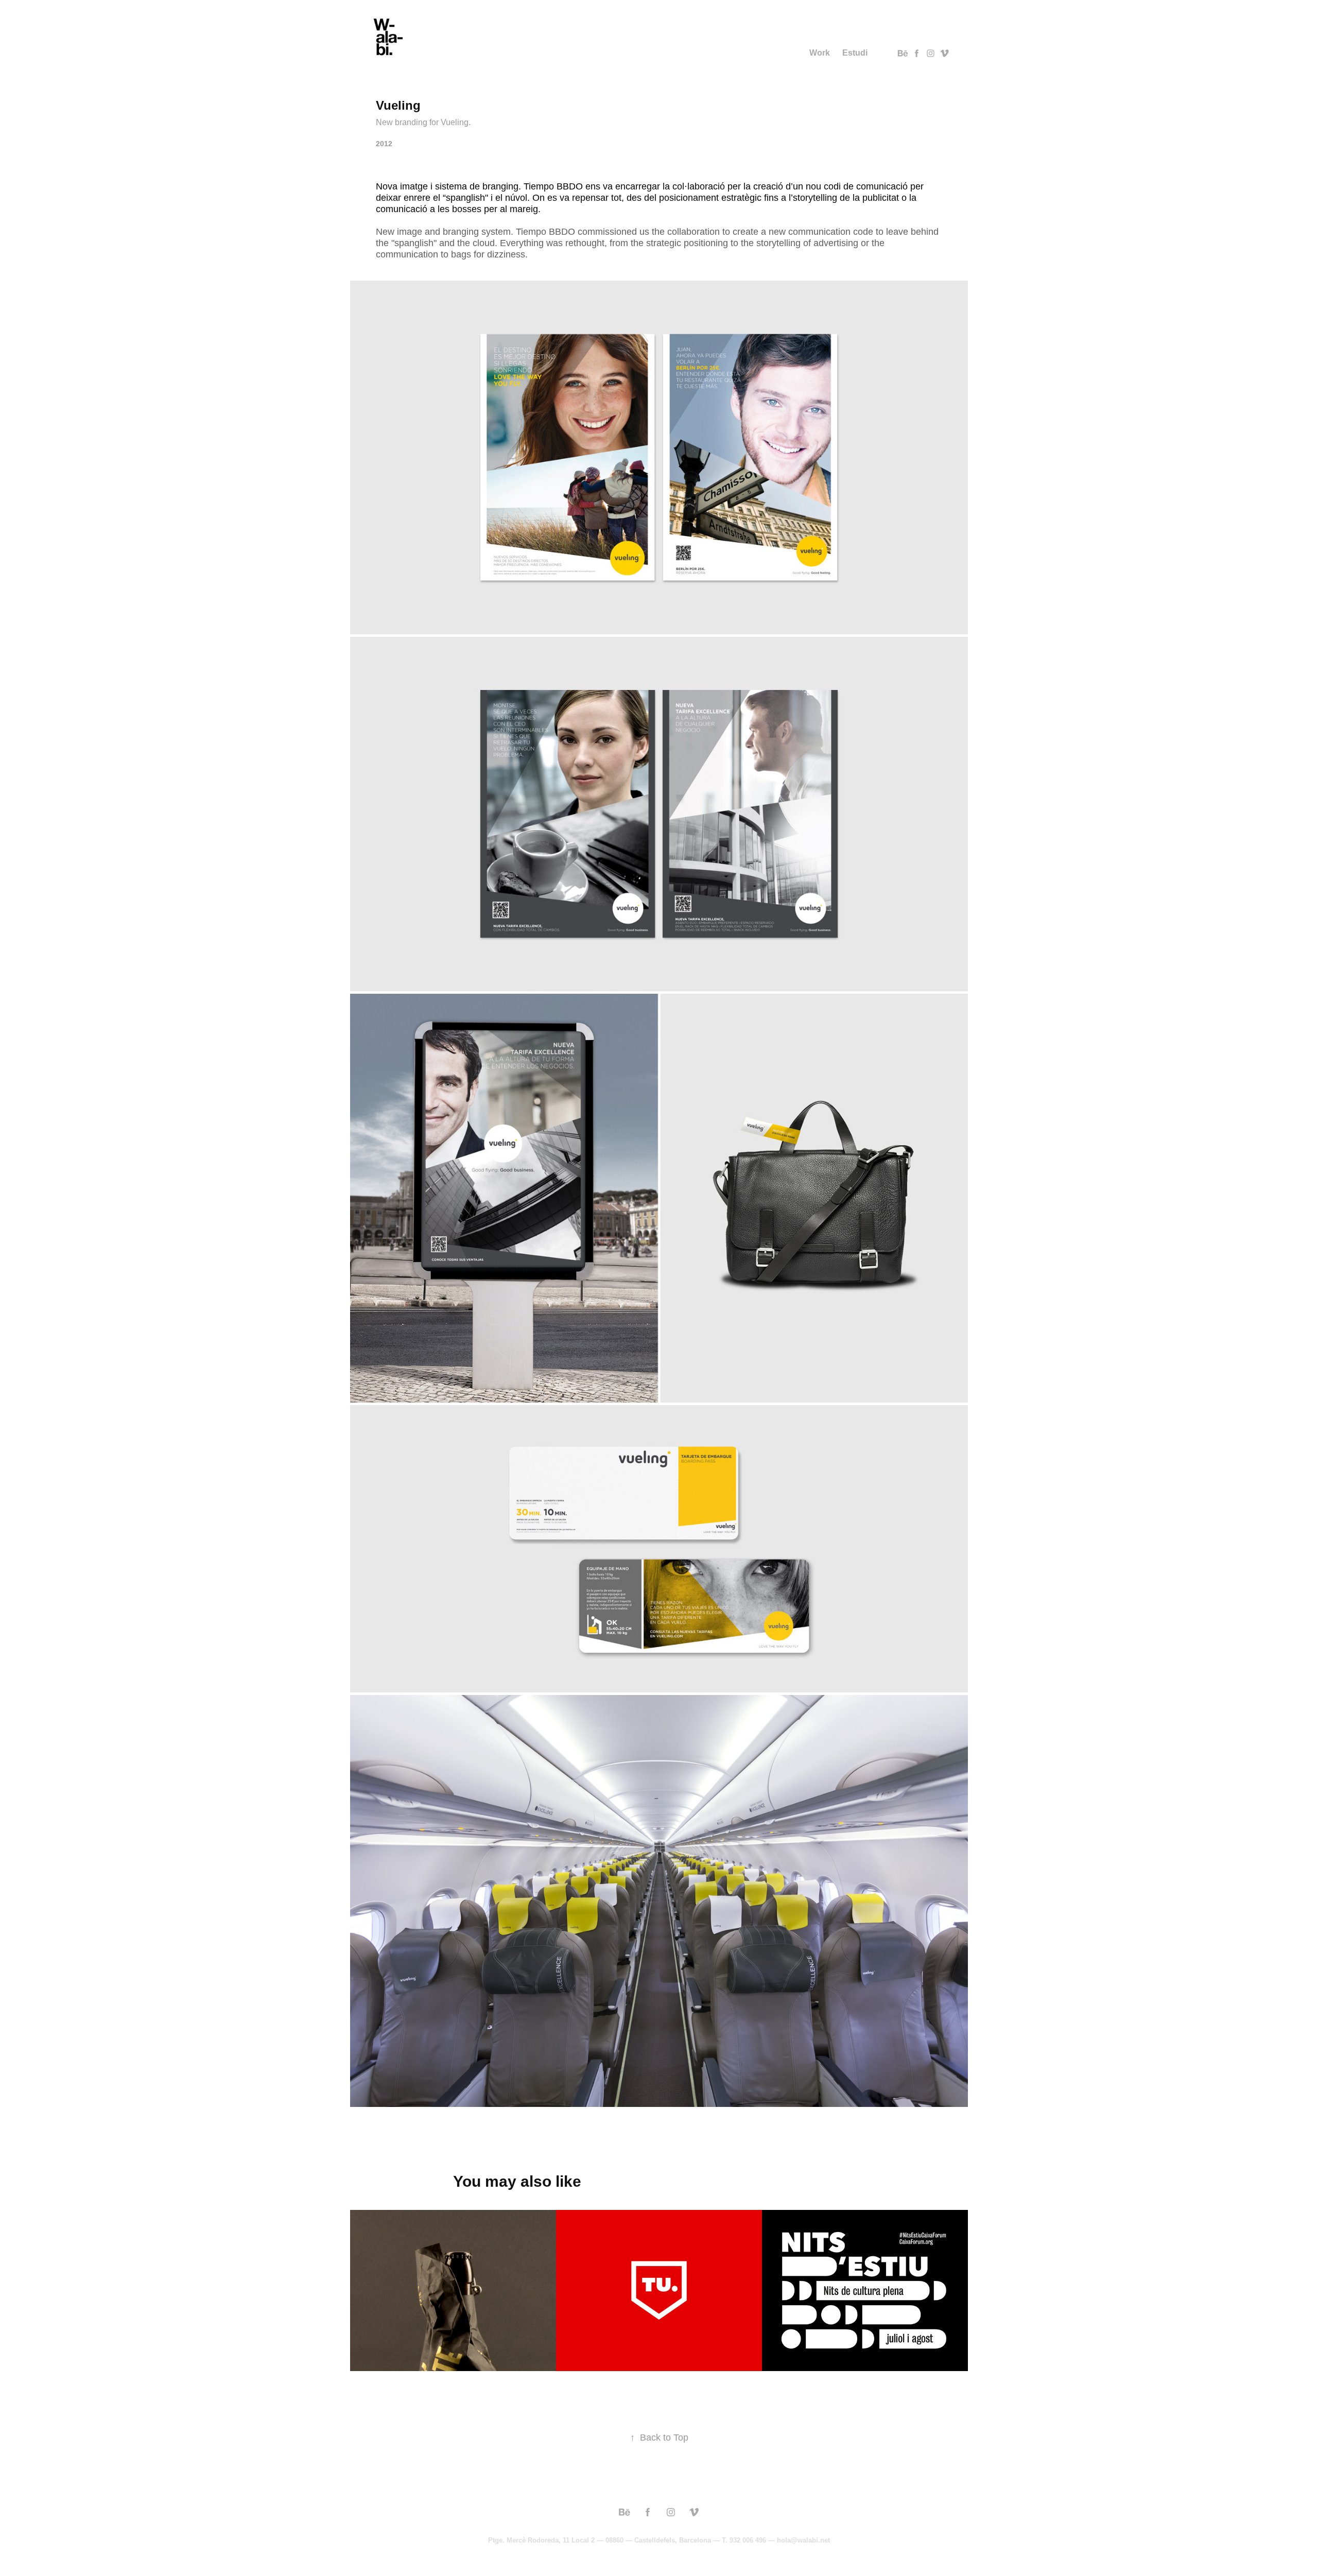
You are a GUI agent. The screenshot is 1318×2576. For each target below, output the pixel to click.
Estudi (855, 53)
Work (820, 53)
